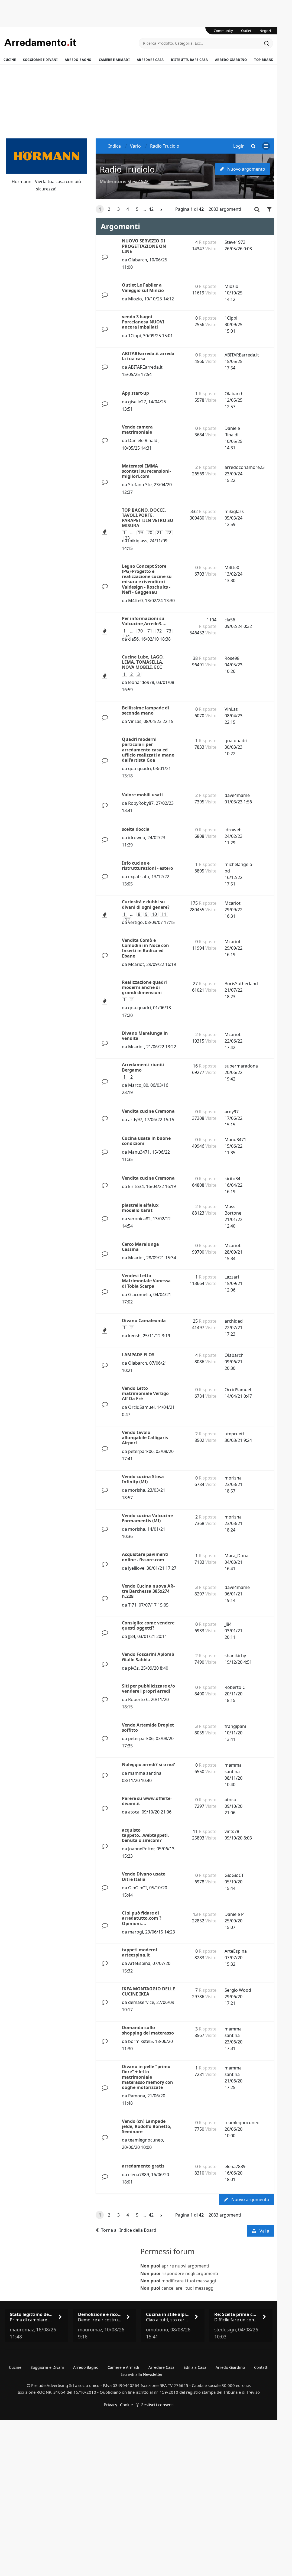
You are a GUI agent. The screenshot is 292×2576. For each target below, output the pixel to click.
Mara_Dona (236, 1556)
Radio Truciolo (127, 169)
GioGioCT (138, 1888)
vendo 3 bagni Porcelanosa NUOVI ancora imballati (143, 322)
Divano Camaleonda (144, 1321)
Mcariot (233, 903)
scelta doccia (136, 829)
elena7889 (139, 2175)
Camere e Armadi (114, 60)
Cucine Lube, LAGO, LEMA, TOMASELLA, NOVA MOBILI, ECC (143, 662)
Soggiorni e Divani (40, 60)
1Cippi (134, 336)
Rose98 (232, 658)
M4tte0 (135, 601)
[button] (161, 210)
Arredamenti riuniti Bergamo (143, 1067)
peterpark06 (141, 1451)
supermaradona (241, 1066)
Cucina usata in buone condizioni (146, 1141)
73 (169, 631)
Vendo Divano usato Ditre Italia (144, 1876)
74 (127, 636)
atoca (134, 1812)
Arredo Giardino (231, 60)
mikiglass (138, 541)
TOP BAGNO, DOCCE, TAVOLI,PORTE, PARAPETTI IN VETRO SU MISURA (147, 518)
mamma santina (145, 1773)
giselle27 (137, 402)
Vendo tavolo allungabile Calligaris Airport (145, 1438)
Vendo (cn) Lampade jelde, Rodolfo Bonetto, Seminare (147, 2126)
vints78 (232, 1831)
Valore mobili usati (142, 795)
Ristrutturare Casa (189, 60)
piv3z (133, 1668)
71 (150, 631)
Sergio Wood (238, 1990)
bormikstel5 (140, 2041)
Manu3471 (139, 1152)
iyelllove (136, 1568)
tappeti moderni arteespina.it (139, 1952)
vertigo (135, 922)
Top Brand (264, 60)
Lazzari (232, 1277)
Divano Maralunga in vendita (145, 1036)
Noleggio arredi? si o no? (148, 1764)
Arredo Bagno (78, 60)
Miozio (135, 299)
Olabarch (138, 260)
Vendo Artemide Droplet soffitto (148, 1727)
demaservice (141, 2002)
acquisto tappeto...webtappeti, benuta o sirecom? (145, 1835)
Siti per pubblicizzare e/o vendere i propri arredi (148, 1688)
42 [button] (151, 209)
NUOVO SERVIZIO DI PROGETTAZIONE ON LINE (144, 246)
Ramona (137, 2096)
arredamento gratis (143, 2166)
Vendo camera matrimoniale (137, 429)
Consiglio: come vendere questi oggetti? (148, 1625)
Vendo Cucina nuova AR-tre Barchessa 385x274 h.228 (148, 1591)
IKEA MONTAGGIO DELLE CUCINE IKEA (148, 1991)
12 (127, 920)
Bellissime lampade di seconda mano (145, 710)
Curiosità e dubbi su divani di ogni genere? (146, 904)
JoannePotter (141, 1849)
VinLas (135, 721)
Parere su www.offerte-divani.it (147, 1801)
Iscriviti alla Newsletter (142, 2374)
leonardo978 (141, 682)
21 (159, 533)
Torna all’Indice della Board (129, 2230)
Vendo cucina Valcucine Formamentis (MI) (147, 1518)
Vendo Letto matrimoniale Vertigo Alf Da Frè (145, 1393)
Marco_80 (138, 1085)
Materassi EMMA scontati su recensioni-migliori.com (146, 471)
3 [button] (119, 209)
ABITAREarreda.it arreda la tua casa (148, 356)
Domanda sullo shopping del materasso (148, 2030)
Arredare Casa (150, 60)
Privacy (111, 2405)
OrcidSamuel (141, 1407)
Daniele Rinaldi (143, 440)
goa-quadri (139, 768)
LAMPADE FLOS (138, 1355)
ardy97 (135, 1120)
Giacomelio (140, 1295)
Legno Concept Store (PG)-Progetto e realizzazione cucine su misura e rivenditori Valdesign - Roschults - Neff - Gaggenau (147, 579)
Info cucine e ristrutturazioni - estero (147, 866)
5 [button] (137, 209)
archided (234, 1321)
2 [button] (109, 209)
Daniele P (234, 1914)
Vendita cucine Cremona (148, 1111)
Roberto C (138, 1699)
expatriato (139, 877)
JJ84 (132, 1636)
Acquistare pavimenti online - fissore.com (145, 1557)
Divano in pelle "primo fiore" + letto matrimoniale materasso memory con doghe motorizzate (147, 2077)
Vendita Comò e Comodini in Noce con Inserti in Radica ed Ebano (145, 948)
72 (159, 631)
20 (150, 533)
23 (127, 538)
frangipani (235, 1726)
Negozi (265, 31)
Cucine (10, 60)
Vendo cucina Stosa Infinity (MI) (143, 1479)
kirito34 (136, 1186)
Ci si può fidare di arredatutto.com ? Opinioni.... (142, 1918)
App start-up (135, 393)
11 (164, 914)
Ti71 (132, 1605)
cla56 (133, 639)
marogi (136, 1932)
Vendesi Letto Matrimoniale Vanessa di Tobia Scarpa (146, 1281)
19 (140, 533)
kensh (134, 1336)
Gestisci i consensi (158, 2405)
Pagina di (189, 209)
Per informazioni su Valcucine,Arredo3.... (144, 621)
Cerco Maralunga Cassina (140, 1247)
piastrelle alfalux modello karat (140, 1208)
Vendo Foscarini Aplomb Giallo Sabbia (148, 1657)
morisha (137, 1490)
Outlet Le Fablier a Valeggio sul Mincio (143, 288)
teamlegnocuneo (146, 2140)
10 (154, 914)
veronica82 (139, 1219)
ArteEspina (139, 1963)
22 (169, 533)
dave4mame (237, 795)
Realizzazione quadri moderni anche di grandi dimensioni (144, 987)
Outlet (246, 31)
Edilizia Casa (195, 2367)
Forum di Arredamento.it (72, 42)
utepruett (234, 1434)
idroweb (137, 838)
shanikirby (235, 1656)
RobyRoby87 (141, 803)
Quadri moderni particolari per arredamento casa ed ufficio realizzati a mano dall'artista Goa (148, 750)
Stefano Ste (140, 485)
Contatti (261, 2367)
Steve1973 (138, 181)
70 (140, 631)
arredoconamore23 (245, 467)
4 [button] (128, 209)
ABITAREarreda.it (145, 367)
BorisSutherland (241, 984)
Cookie (126, 2405)
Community (223, 31)
